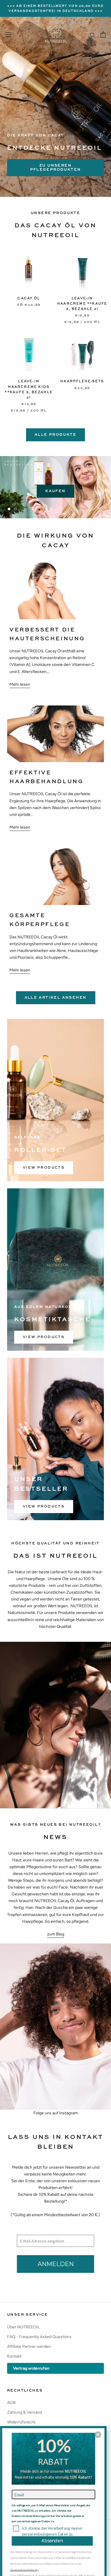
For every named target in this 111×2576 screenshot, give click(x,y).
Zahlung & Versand (25, 2412)
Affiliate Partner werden (29, 2347)
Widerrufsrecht (21, 2422)
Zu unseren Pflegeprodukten (56, 168)
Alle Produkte (55, 435)
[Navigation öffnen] (8, 35)
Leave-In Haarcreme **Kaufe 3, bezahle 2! (82, 304)
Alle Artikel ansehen (56, 998)
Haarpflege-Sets (82, 382)
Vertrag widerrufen (31, 2368)
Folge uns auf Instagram (56, 2113)
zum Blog (56, 1934)
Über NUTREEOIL (23, 2327)
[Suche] (93, 35)
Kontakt (14, 2356)
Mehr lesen (20, 684)
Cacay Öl (29, 299)
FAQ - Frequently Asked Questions (39, 2337)
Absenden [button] (52, 2541)
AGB (11, 2403)
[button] (98, 2435)
